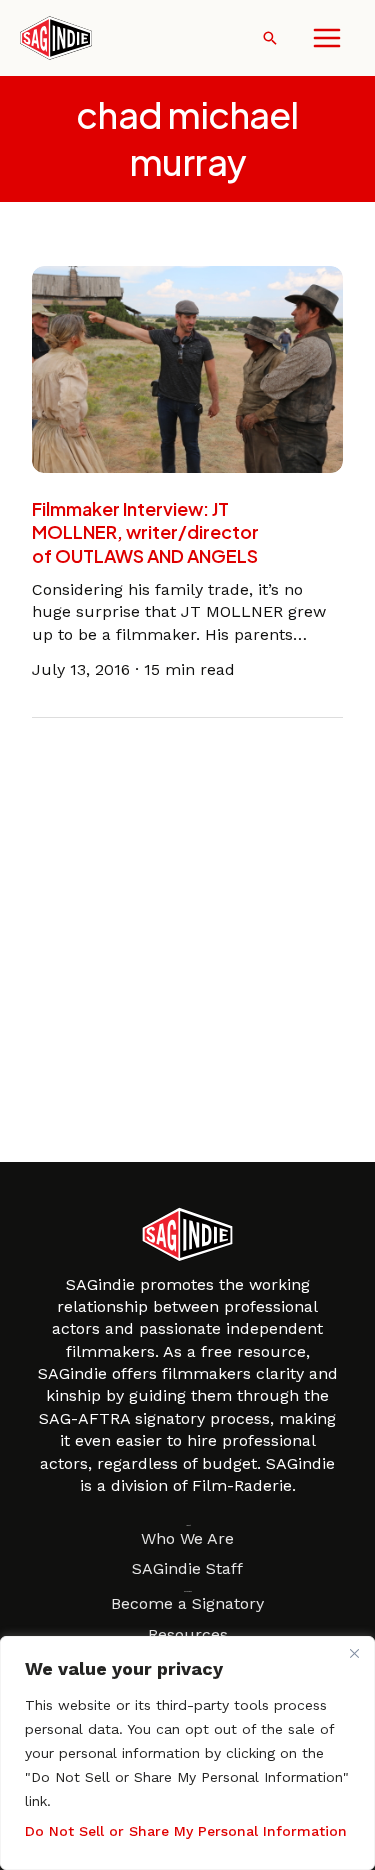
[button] (270, 38)
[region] (187, 1753)
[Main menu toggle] (327, 38)
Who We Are (187, 1538)
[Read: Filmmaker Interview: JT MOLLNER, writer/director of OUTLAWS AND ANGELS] (187, 367)
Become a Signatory (187, 1603)
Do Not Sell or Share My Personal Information (186, 1831)
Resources (188, 1634)
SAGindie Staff (187, 1568)
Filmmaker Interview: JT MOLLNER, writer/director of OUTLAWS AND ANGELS (145, 532)
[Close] (354, 1653)
